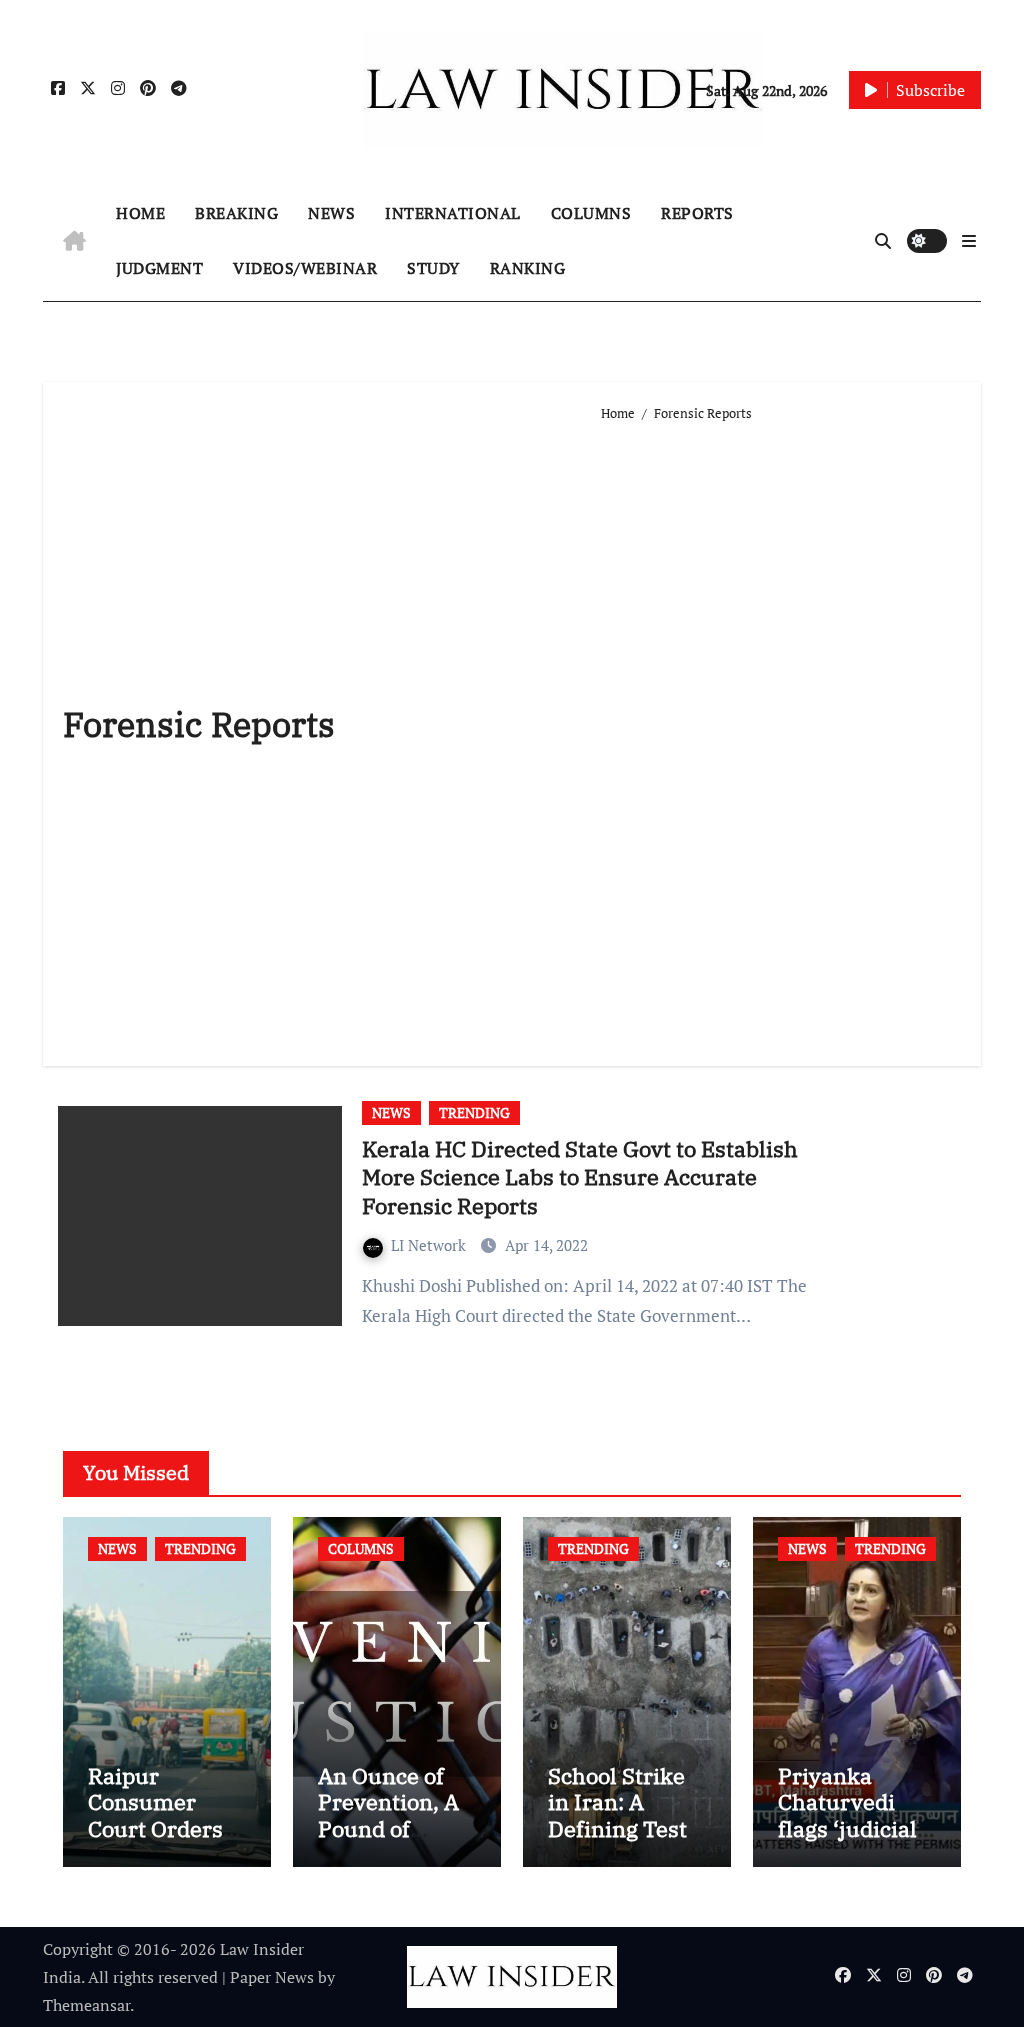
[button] (969, 241)
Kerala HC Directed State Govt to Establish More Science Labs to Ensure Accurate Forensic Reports (580, 1177)
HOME (140, 213)
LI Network (430, 1245)
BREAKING (236, 213)
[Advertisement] (781, 736)
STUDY (433, 268)
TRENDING (474, 1112)
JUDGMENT (159, 268)
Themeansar (86, 2005)
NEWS (331, 213)
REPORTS (697, 213)
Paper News (272, 1977)
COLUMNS (591, 213)
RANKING (528, 268)
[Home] (74, 241)
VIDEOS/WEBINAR (305, 268)
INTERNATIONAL (453, 213)
